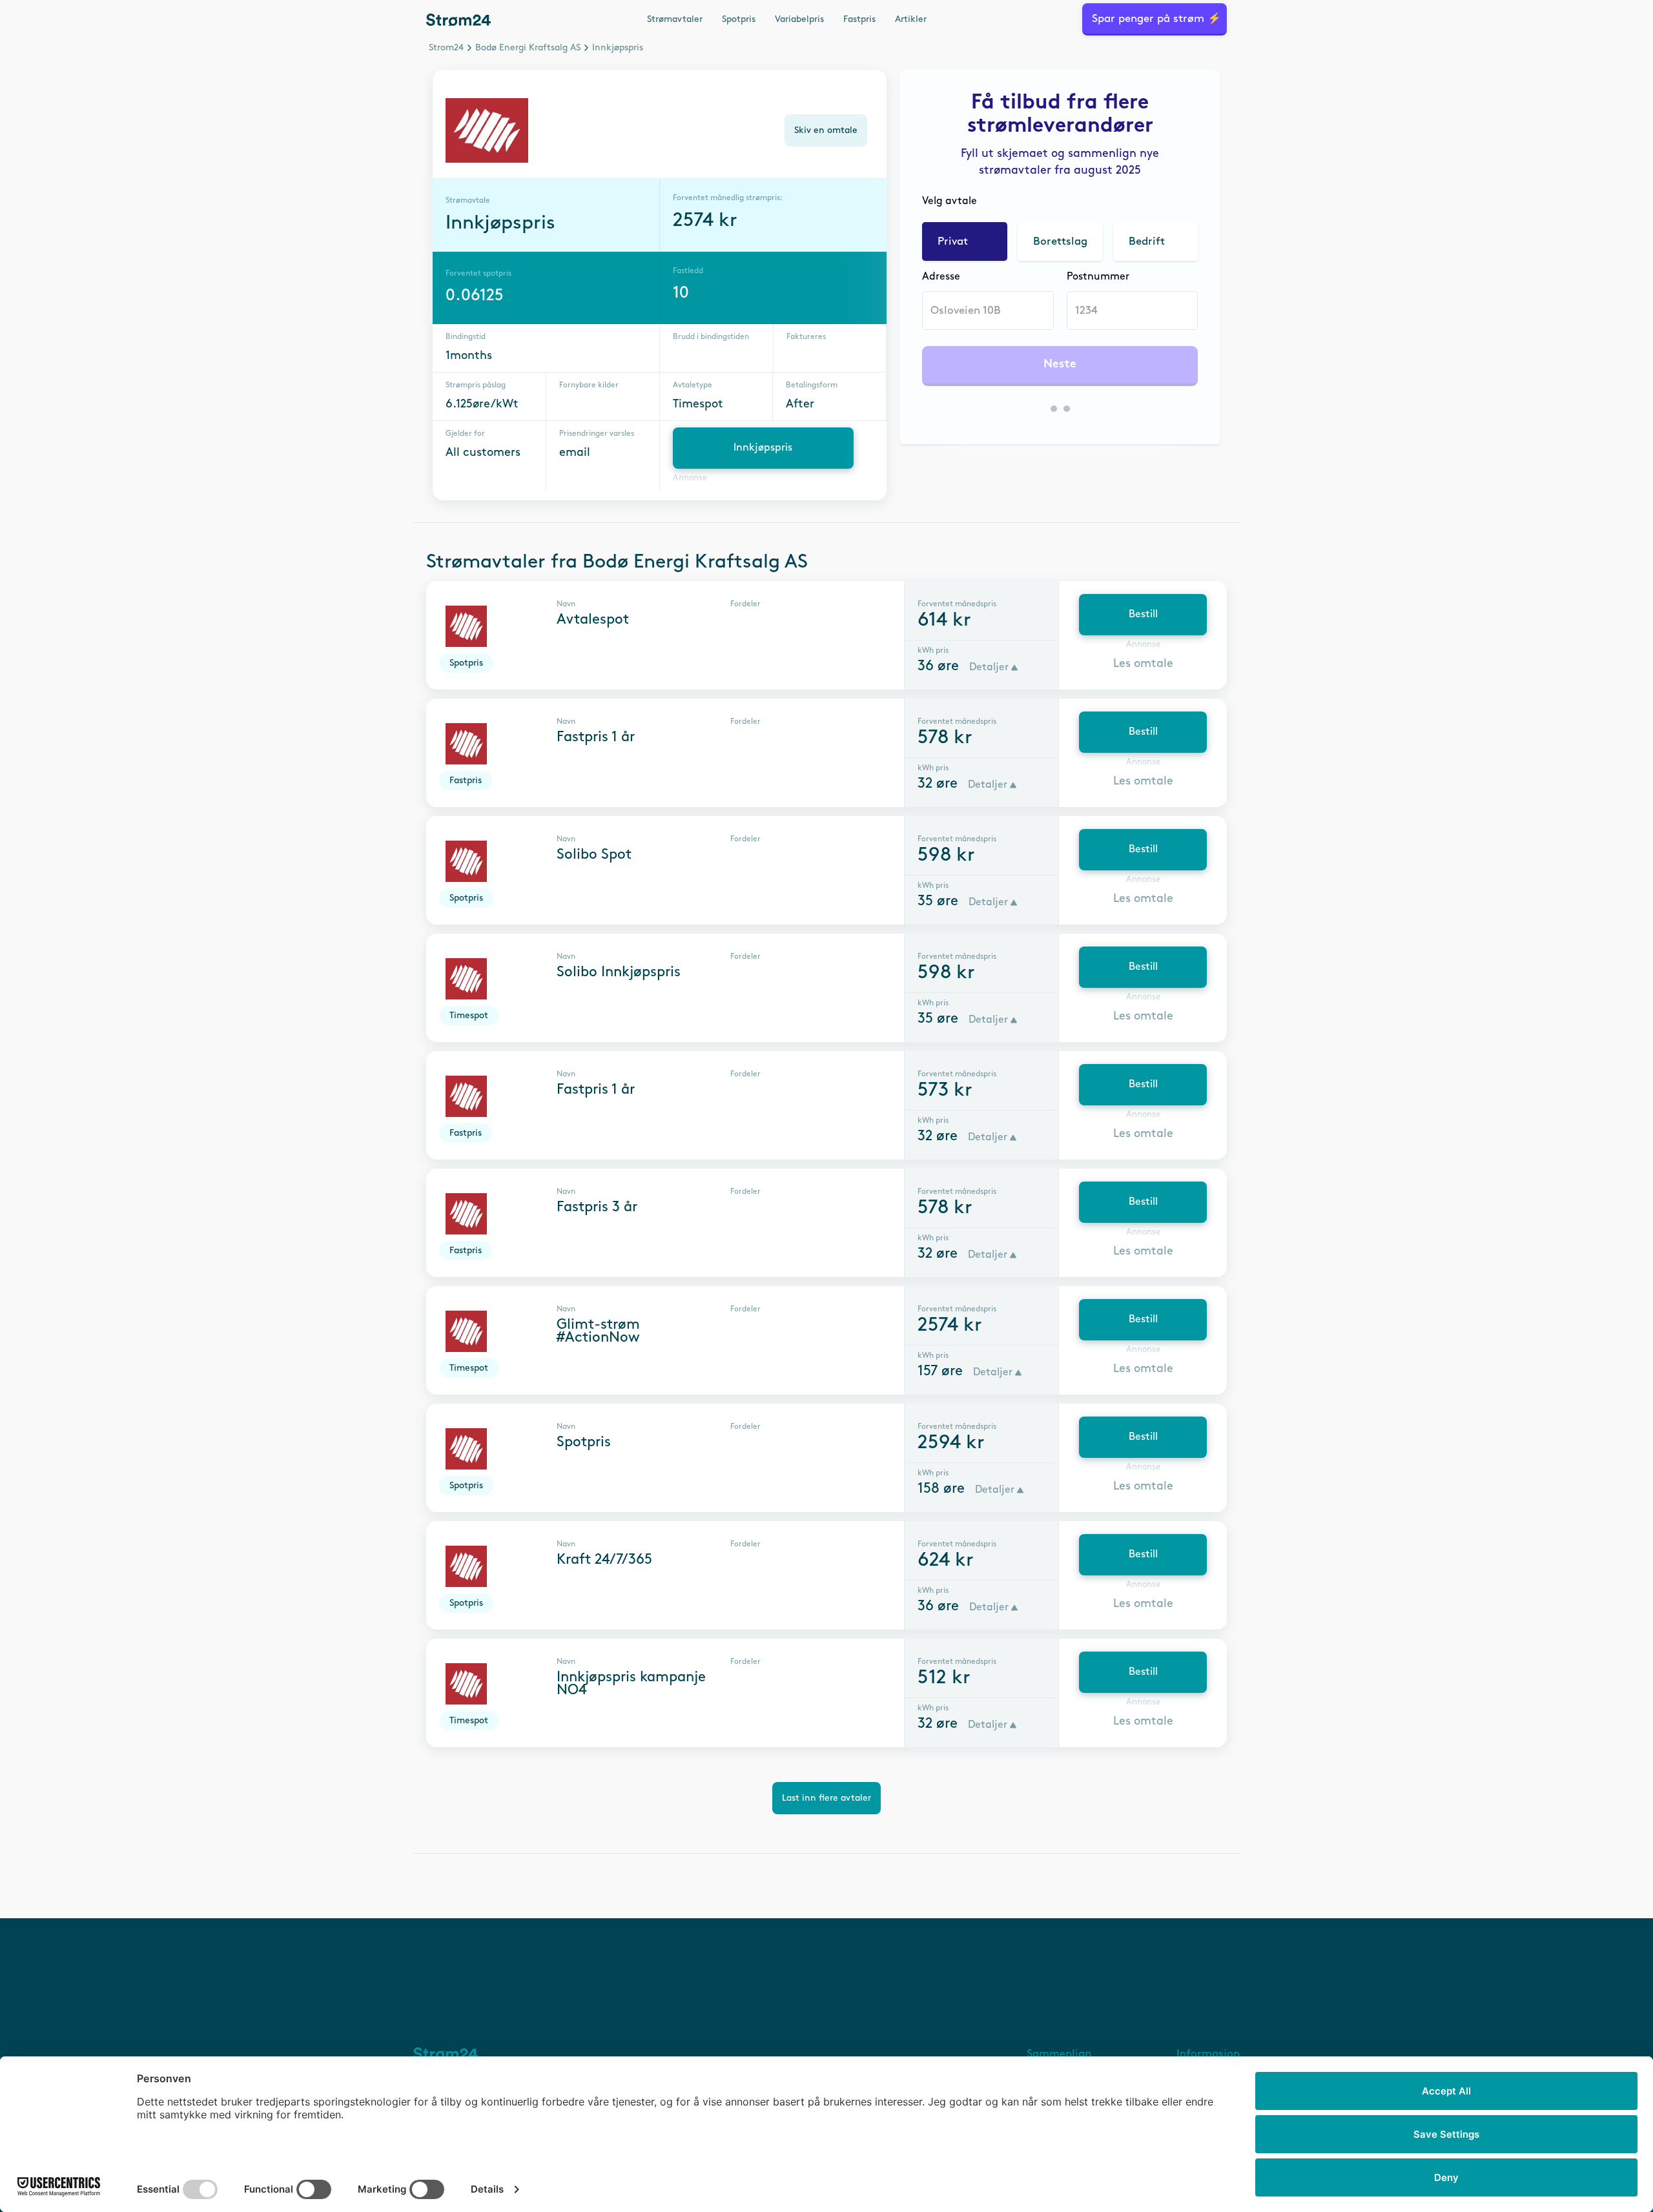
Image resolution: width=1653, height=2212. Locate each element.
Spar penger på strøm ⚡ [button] (1156, 19)
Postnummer (1098, 277)
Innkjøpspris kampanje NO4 (631, 1684)
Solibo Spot (594, 855)
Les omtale (1143, 664)
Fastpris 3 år (597, 1207)
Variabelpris (799, 19)
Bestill (1143, 614)
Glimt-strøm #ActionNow (598, 1331)
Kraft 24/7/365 (604, 1560)
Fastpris (859, 19)
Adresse (941, 277)
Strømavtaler (675, 19)
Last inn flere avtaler (826, 1798)
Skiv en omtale (826, 130)
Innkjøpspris (763, 448)
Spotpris (739, 19)
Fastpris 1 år (596, 737)
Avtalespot (593, 620)
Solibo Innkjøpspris (619, 972)
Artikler (911, 19)
